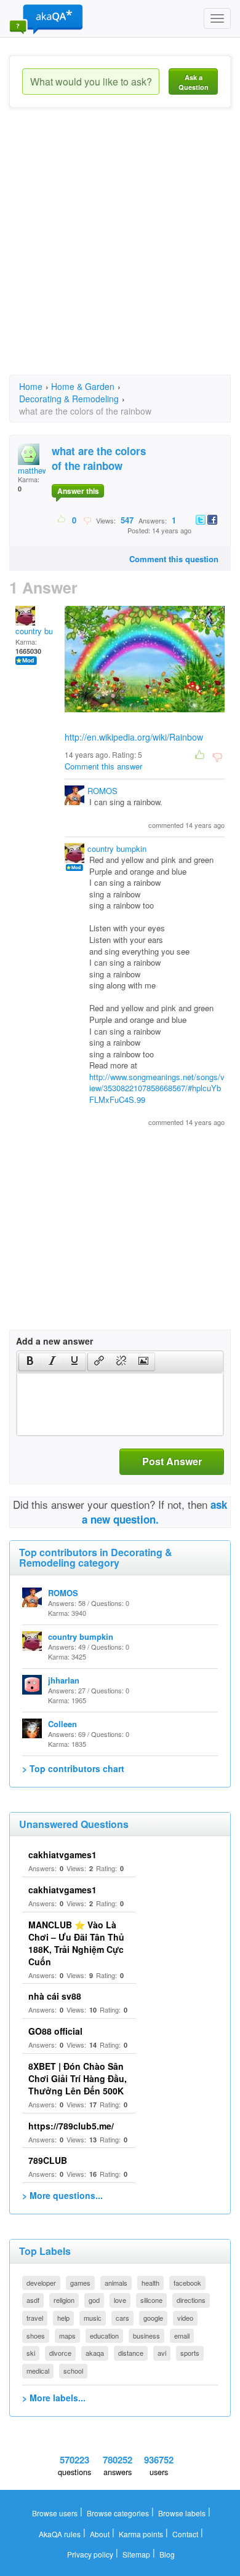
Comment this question (174, 559)
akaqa (95, 2353)
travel (35, 2318)
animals (116, 2283)
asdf (33, 2300)
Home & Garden (83, 386)
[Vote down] (87, 520)
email (182, 2335)
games (80, 2283)
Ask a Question (194, 82)
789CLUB (48, 2160)
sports (190, 2353)
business (146, 2335)
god (94, 2300)
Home (31, 386)
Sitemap (136, 2554)
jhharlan (64, 1680)
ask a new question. (155, 1512)
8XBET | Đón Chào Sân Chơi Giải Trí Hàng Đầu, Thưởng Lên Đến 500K (78, 2078)
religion (64, 2300)
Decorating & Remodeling (69, 399)
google (153, 2318)
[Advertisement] (120, 252)
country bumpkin (45, 631)
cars (122, 2318)
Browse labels (182, 2513)
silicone (151, 2300)
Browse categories (118, 2513)
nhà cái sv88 (55, 1996)
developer (41, 2283)
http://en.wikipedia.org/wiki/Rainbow (134, 737)
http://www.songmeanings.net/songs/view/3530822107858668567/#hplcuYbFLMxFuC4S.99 (157, 1088)
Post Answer (172, 1461)
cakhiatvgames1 (62, 1854)
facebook (187, 2283)
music (93, 2318)
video (185, 2318)
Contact (185, 2534)
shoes (36, 2335)
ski (31, 2353)
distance (131, 2353)
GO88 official (55, 2031)
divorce (60, 2353)
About (100, 2534)
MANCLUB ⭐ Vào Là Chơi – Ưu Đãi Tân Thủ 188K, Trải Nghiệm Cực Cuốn (76, 1943)
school (73, 2371)
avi (162, 2353)
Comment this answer (103, 766)
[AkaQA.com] (46, 18)
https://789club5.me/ (71, 2126)
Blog (167, 2554)
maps (67, 2335)
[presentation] (30, 1362)
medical (38, 2371)
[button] (30, 1362)
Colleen (62, 1724)
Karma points (141, 2534)
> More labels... (54, 2398)
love (120, 2300)
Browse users (55, 2513)
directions (191, 2300)
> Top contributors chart (73, 1768)
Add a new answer (54, 1341)
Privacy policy (90, 2554)
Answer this (78, 491)
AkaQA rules (60, 2534)
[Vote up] (62, 520)
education (104, 2335)
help (63, 2318)
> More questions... (62, 2195)
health (150, 2283)
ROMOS (102, 791)
